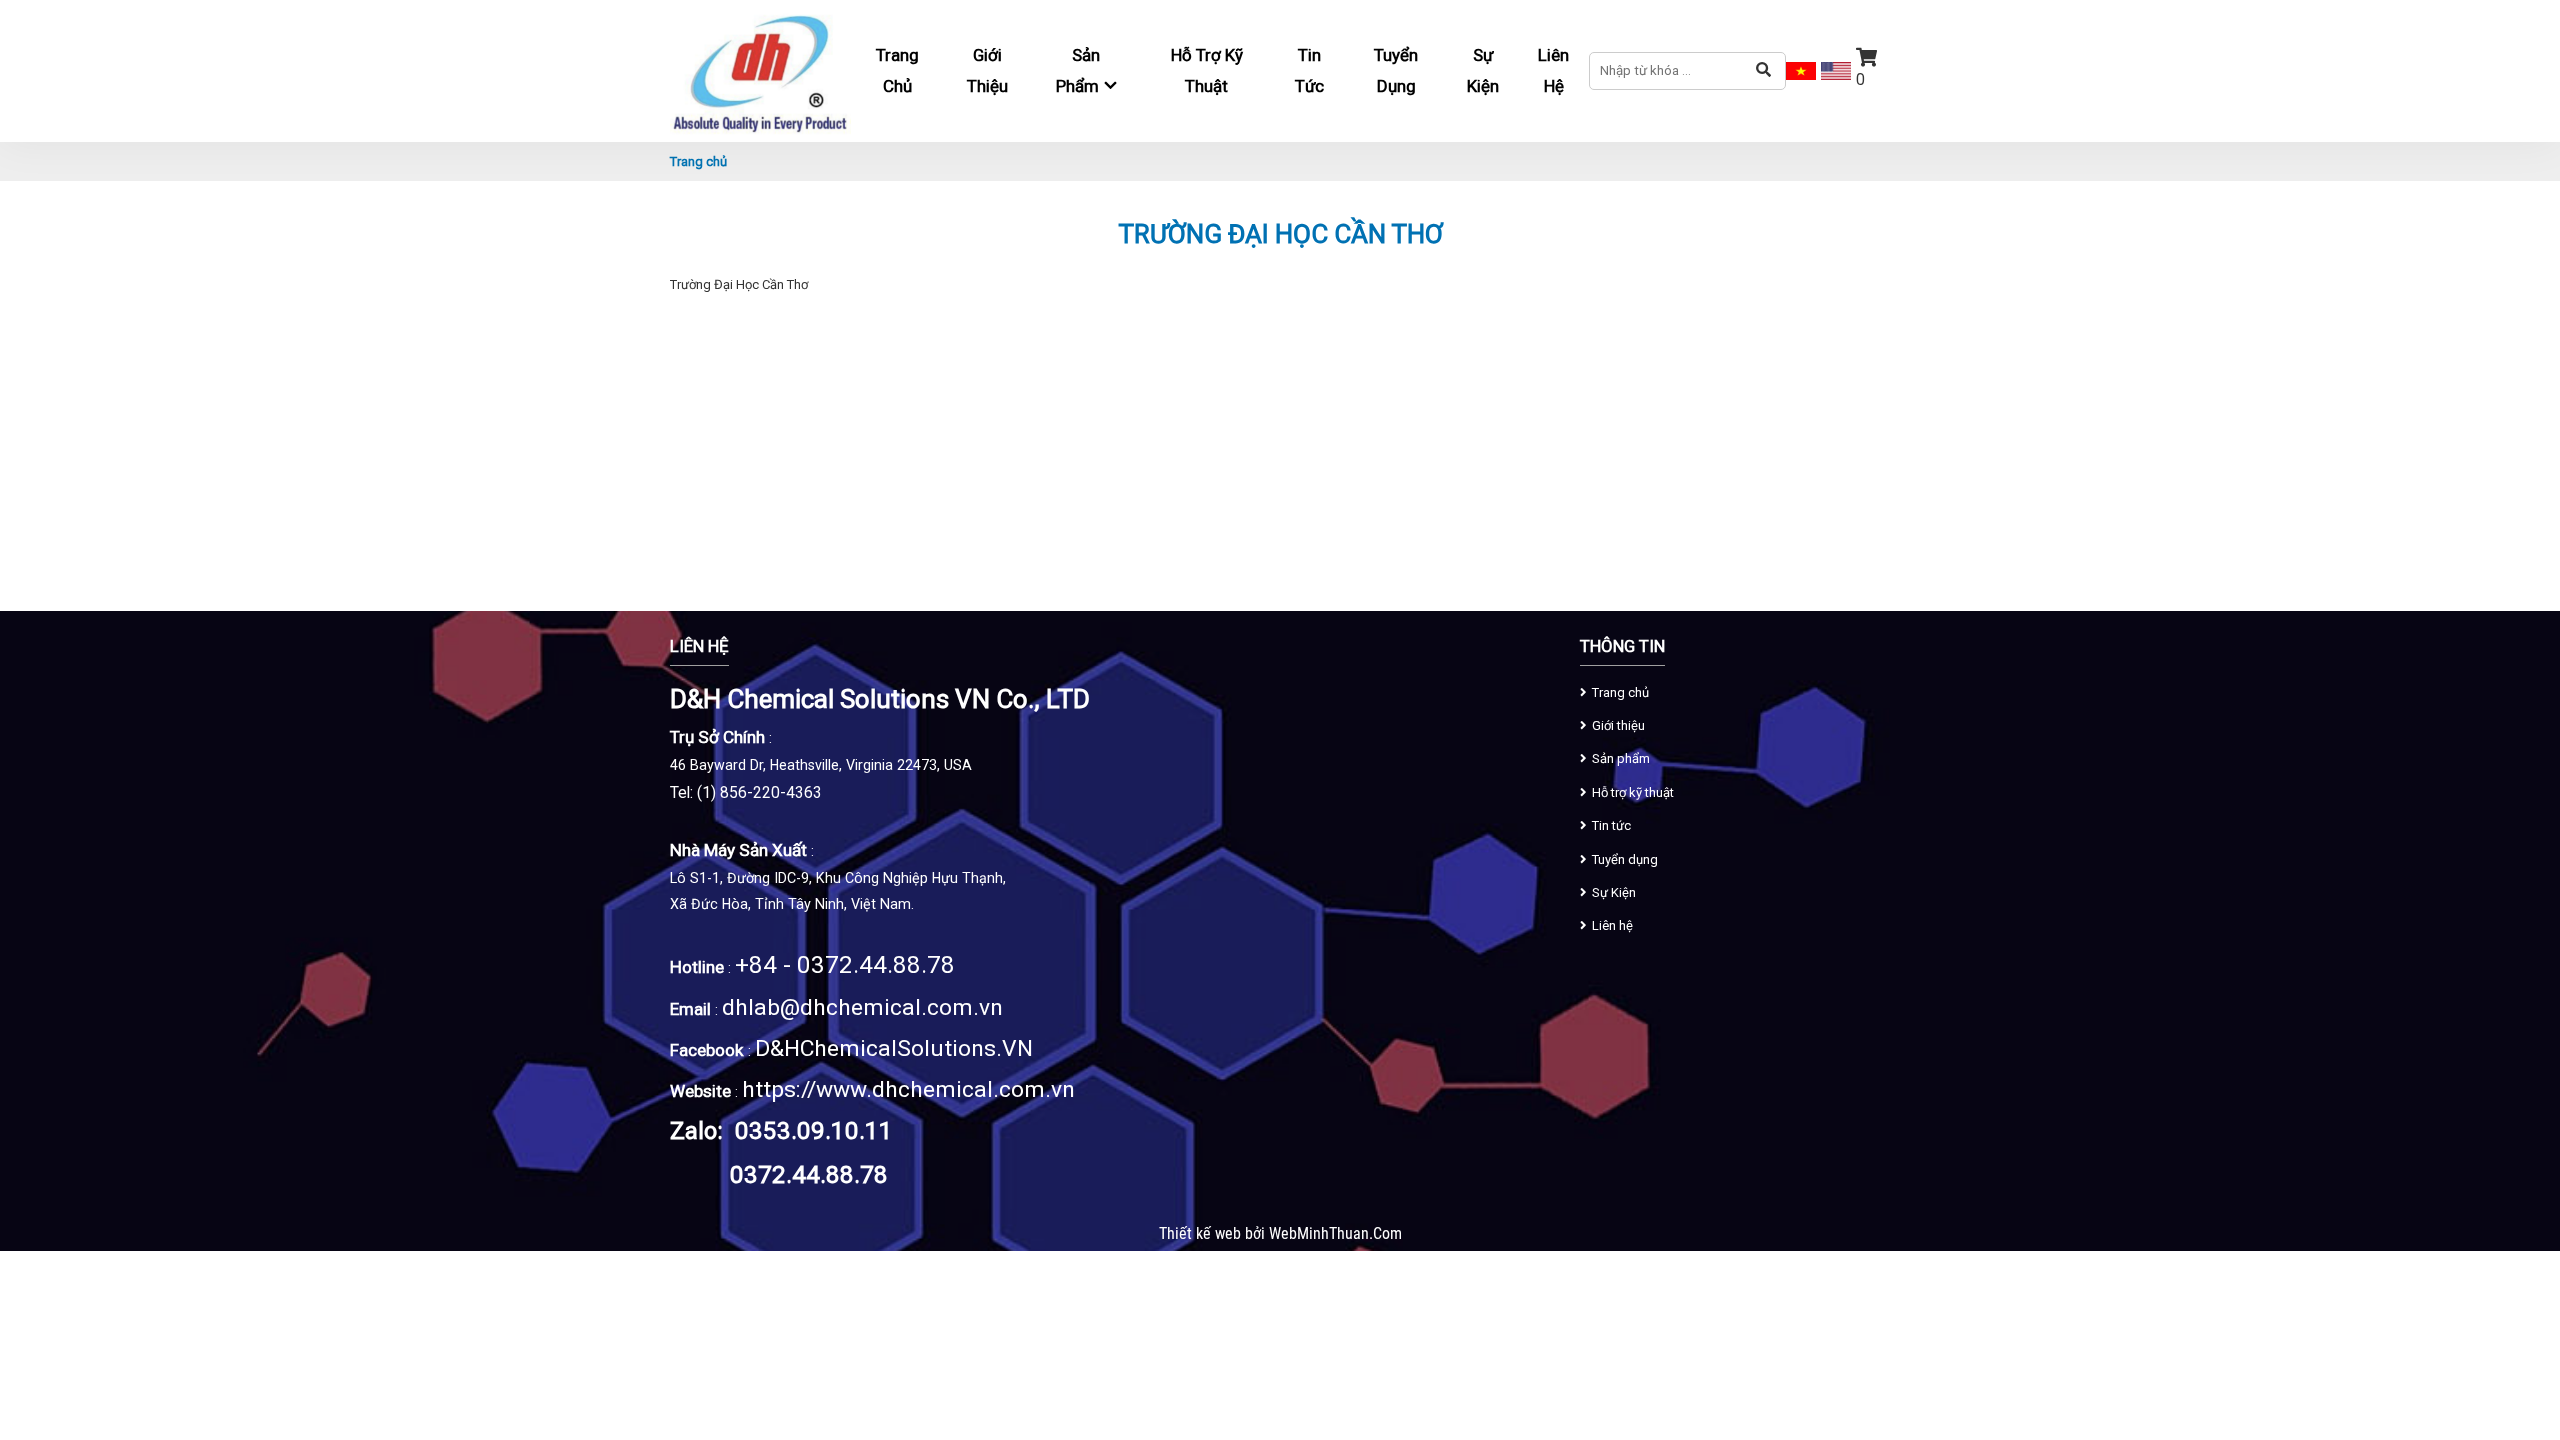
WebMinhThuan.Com (1335, 1234)
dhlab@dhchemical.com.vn (862, 1007)
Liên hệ (1553, 70)
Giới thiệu (987, 70)
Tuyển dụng (1396, 70)
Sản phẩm (1621, 758)
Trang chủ (897, 70)
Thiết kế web (1202, 1234)
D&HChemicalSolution (869, 1048)
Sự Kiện (1483, 70)
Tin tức (1309, 70)
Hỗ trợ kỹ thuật (1207, 70)
